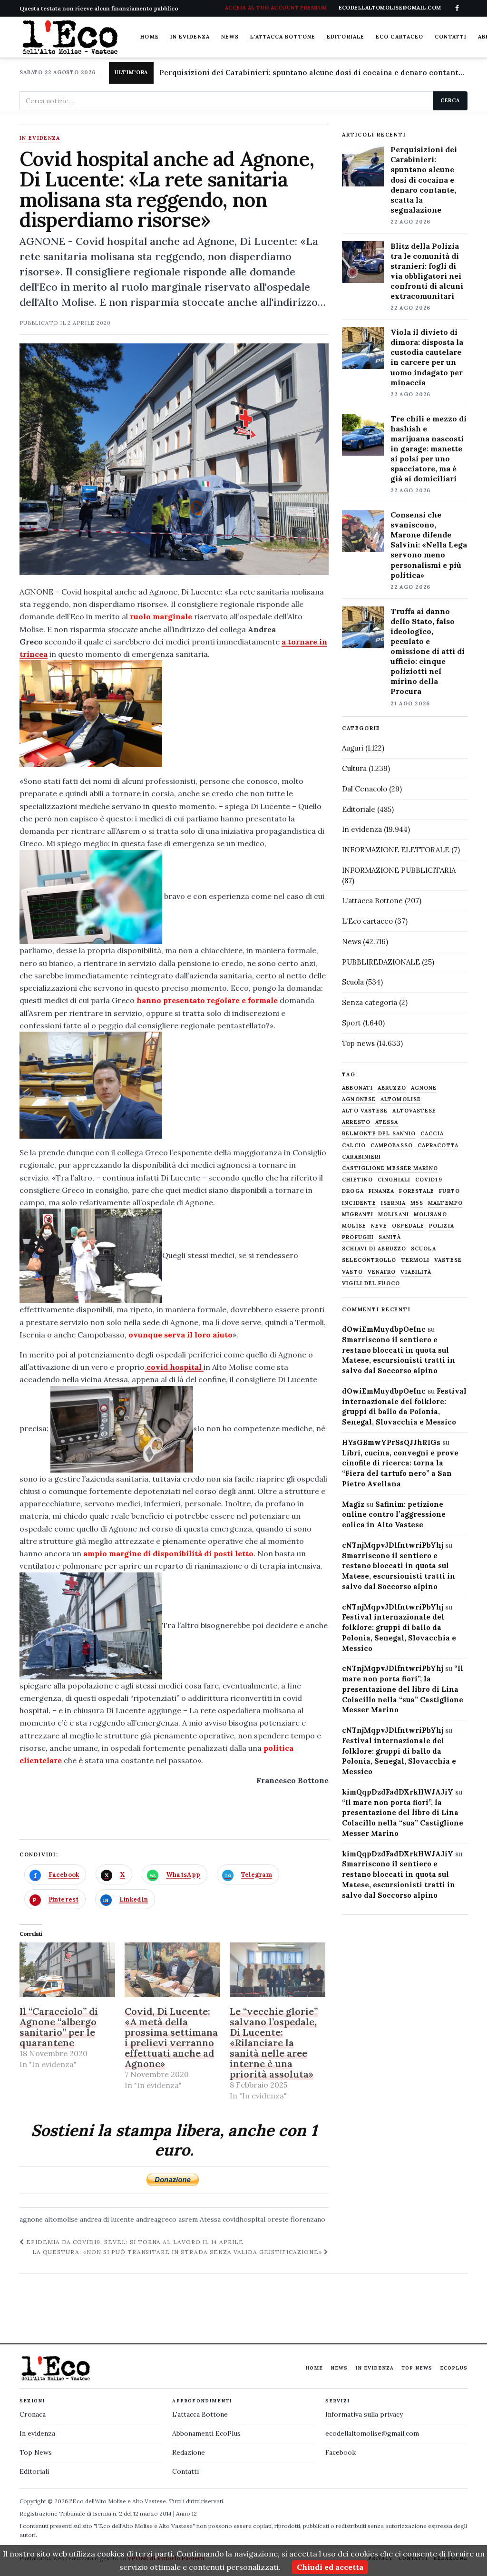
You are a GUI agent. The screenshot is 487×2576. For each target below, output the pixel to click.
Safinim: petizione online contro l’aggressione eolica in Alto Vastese (394, 1515)
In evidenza (190, 37)
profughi (358, 1237)
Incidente (359, 1203)
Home (149, 37)
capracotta (438, 1146)
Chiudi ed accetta (330, 2567)
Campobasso (392, 1146)
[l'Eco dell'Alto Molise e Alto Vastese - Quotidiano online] (70, 37)
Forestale (417, 1191)
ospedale (408, 1226)
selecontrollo (369, 1260)
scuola (424, 1249)
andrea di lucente (107, 2219)
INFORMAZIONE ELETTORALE (396, 850)
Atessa (210, 2219)
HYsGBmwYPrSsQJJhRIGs (391, 1442)
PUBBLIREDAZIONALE (381, 962)
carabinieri (361, 1157)
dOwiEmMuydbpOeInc (384, 1329)
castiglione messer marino (390, 1168)
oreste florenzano (296, 2219)
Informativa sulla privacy (364, 2414)
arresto (356, 1122)
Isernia (393, 1203)
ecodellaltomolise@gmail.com (372, 2433)
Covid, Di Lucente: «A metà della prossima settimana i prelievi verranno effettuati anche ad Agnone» (171, 2037)
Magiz (353, 1504)
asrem (188, 2219)
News (230, 37)
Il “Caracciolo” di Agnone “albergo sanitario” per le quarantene (59, 2027)
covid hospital (174, 1367)
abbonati (357, 1088)
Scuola (353, 982)
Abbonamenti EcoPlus (206, 2433)
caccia (432, 1134)
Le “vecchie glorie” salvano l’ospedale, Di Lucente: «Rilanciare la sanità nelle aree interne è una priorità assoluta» (274, 2043)
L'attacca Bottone (283, 37)
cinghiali (394, 1180)
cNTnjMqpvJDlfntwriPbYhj (393, 1545)
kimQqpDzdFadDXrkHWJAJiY (398, 1792)
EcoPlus (454, 2368)
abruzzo (392, 1088)
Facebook (341, 2452)
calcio (354, 1146)
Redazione (189, 2452)
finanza (382, 1191)
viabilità (416, 1272)
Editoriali (34, 2471)
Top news (358, 1043)
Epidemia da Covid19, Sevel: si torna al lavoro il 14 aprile (134, 2242)
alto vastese (365, 1111)
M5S (417, 1203)
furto (449, 1191)
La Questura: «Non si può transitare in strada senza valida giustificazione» (178, 2252)
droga (353, 1191)
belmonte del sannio (379, 1134)
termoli (416, 1260)
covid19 (429, 1180)
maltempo (445, 1203)
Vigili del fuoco (371, 1283)
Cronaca (33, 2414)
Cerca (450, 100)
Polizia (442, 1226)
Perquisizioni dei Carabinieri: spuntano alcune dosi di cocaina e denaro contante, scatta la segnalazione (313, 73)
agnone (31, 2219)
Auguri (353, 748)
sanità (390, 1237)
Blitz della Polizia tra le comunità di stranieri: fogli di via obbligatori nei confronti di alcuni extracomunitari (427, 271)
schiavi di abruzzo (374, 1249)
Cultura (354, 768)
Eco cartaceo (399, 37)
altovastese (414, 1111)
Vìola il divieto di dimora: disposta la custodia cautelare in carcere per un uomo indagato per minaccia (427, 357)
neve (379, 1226)
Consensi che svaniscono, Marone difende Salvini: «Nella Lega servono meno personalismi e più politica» (429, 545)
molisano (430, 1215)
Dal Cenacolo (365, 789)
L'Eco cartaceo (367, 921)
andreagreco (156, 2219)
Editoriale (346, 37)
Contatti (451, 37)
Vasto (352, 1272)
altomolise (61, 2219)
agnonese (359, 1099)
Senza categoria (370, 1002)
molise (354, 1226)
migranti (358, 1215)
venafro (382, 1272)
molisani (394, 1215)
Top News (417, 2368)
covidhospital (244, 2219)
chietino (357, 1180)
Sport (351, 1023)
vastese (448, 1260)
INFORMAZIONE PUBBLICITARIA (399, 870)
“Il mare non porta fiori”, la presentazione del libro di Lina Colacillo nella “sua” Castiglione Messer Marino (403, 1689)
